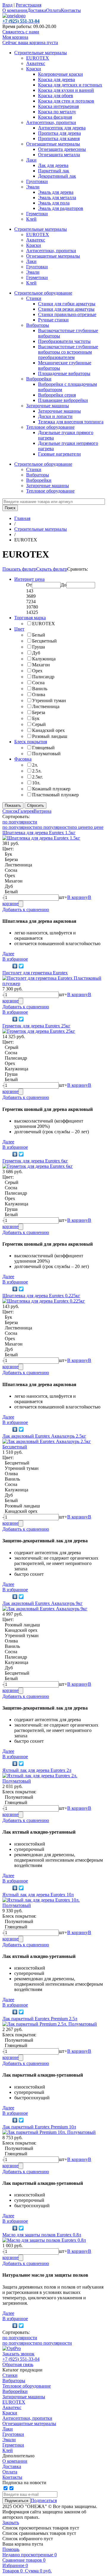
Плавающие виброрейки (63, 400)
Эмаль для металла (57, 198)
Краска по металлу (57, 112)
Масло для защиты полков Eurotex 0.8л (42, 2235)
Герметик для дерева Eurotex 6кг (35, 1161)
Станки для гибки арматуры (67, 304)
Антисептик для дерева (62, 128)
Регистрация (29, 5)
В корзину (78, 897)
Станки (34, 298)
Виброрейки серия (57, 395)
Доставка (37, 10)
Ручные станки (53, 320)
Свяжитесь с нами (21, 32)
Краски (34, 69)
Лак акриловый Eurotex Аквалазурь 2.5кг (44, 1436)
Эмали (33, 187)
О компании (15, 10)
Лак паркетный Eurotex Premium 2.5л (40, 2019)
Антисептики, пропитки (51, 122)
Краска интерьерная (58, 106)
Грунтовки (37, 181)
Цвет (19, 629)
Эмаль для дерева (56, 192)
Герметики (37, 214)
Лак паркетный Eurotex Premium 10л (39, 2127)
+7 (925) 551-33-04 (21, 2359)
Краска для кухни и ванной (66, 90)
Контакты (71, 10)
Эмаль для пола (54, 203)
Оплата (53, 10)
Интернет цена (29, 579)
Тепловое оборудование (50, 427)
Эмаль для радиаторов (61, 208)
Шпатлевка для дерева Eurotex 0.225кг (41, 1296)
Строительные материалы (41, 53)
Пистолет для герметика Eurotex (35, 973)
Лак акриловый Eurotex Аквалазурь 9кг (43, 1603)
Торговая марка (30, 618)
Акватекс (36, 63)
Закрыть (11, 2522)
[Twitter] (21, 966)
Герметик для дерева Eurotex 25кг (36, 1026)
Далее (8, 954)
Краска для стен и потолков (66, 101)
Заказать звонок (18, 2354)
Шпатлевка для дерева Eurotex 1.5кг (39, 833)
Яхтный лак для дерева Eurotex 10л (38, 1895)
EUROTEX (38, 58)
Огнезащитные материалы (53, 144)
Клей (31, 219)
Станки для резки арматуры (66, 309)
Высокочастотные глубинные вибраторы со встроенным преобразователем (68, 352)
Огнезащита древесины (62, 149)
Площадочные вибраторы (64, 373)
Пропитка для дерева (59, 133)
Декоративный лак (57, 176)
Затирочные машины (48, 406)
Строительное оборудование (43, 293)
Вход (7, 5)
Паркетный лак (54, 171)
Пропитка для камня (59, 138)
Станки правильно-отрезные (67, 314)
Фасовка (23, 759)
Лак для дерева (53, 165)
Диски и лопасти (55, 416)
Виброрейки (39, 379)
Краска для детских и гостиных (70, 85)
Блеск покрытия (31, 742)
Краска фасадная (55, 117)
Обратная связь (18, 2364)
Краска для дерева (56, 79)
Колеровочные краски (60, 74)
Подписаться (44, 2500)
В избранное (15, 959)
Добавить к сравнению (26, 910)
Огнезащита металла (59, 155)
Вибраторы (38, 325)
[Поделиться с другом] (7, 966)
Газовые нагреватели (59, 454)
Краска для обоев (56, 96)
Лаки (31, 160)
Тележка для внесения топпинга (71, 422)
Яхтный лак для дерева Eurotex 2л (37, 1770)
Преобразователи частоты (64, 341)
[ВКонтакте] (15, 966)
